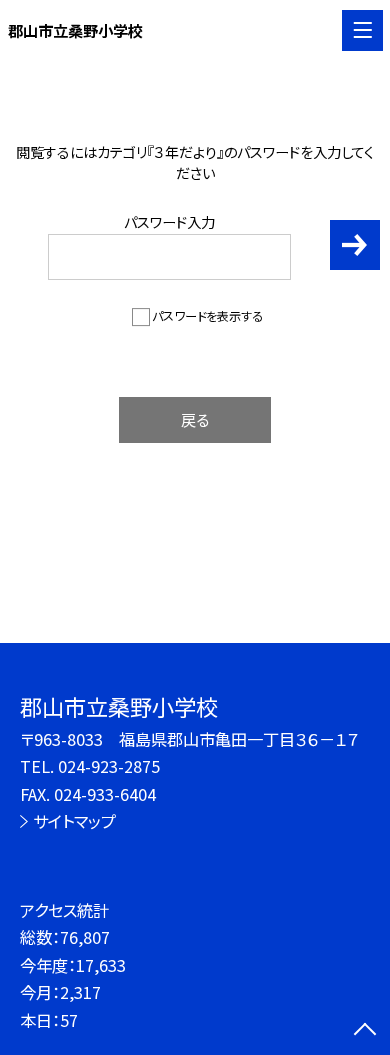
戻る (195, 419)
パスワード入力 (169, 222)
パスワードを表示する (207, 316)
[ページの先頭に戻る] (365, 1031)
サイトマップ (74, 821)
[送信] (355, 245)
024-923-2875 (109, 766)
